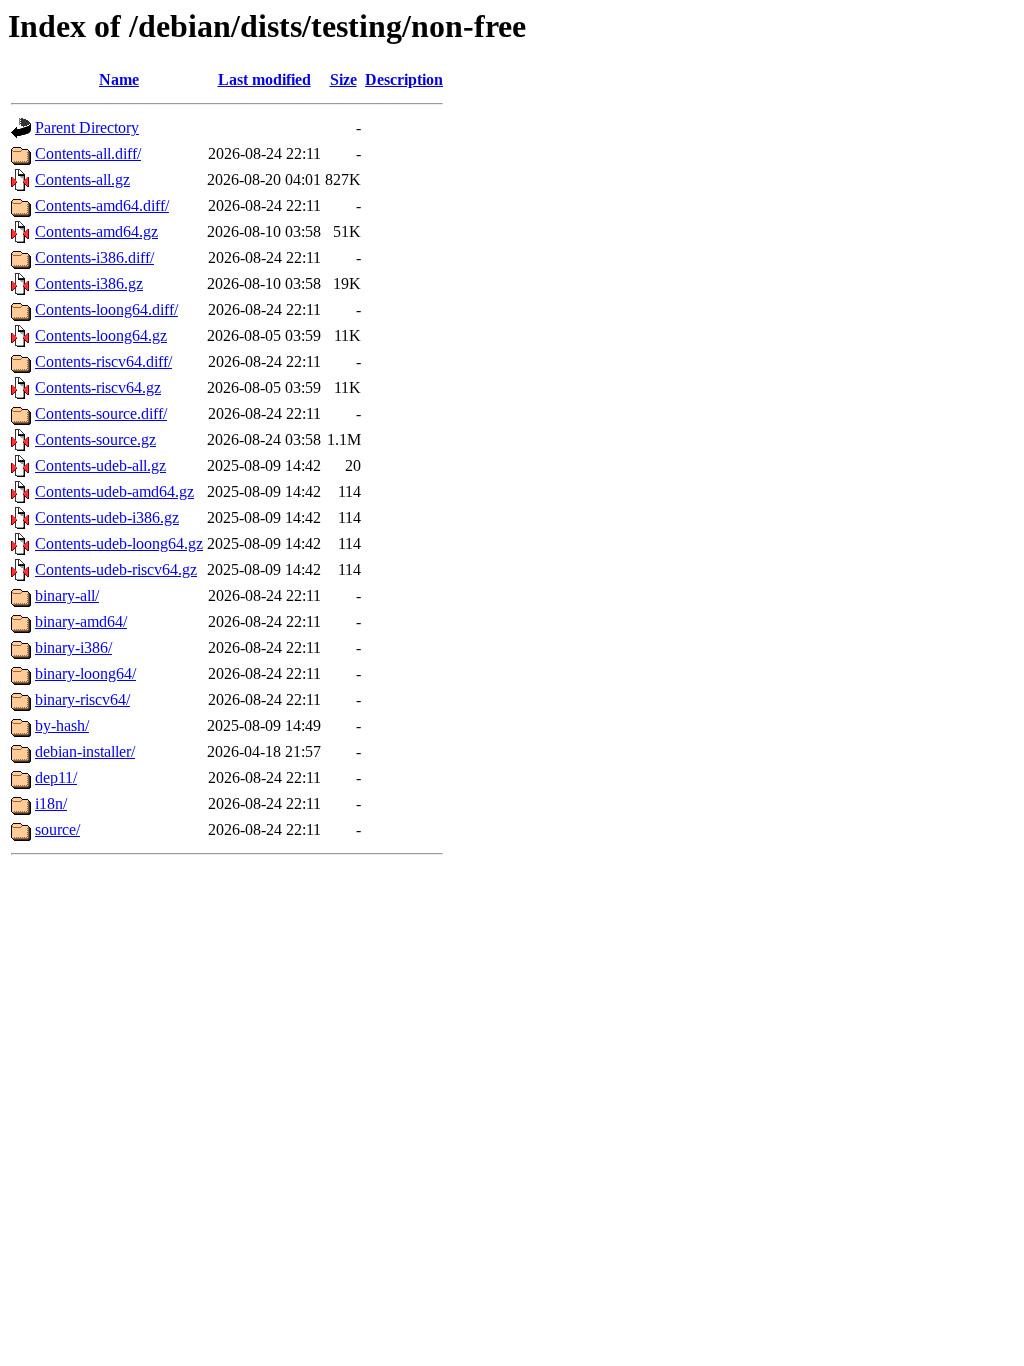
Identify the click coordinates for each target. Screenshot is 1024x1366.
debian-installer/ (85, 751)
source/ (57, 829)
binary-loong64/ (85, 673)
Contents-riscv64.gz (98, 387)
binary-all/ (67, 595)
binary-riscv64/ (82, 699)
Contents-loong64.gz (101, 335)
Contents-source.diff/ (101, 413)
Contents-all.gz (82, 179)
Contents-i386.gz (89, 283)
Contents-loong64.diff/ (106, 309)
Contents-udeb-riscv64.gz (116, 569)
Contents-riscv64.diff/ (103, 361)
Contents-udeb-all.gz (100, 465)
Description (404, 79)
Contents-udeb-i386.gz (107, 517)
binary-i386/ (73, 647)
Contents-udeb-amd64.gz (114, 491)
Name (119, 79)
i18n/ (51, 803)
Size (343, 79)
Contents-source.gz (95, 439)
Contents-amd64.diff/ (102, 205)
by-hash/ (62, 725)
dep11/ (56, 777)
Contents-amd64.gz (96, 231)
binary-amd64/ (81, 621)
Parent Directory (87, 127)
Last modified (264, 79)
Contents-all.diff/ (88, 153)
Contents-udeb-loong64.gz (119, 543)
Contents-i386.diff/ (94, 257)
